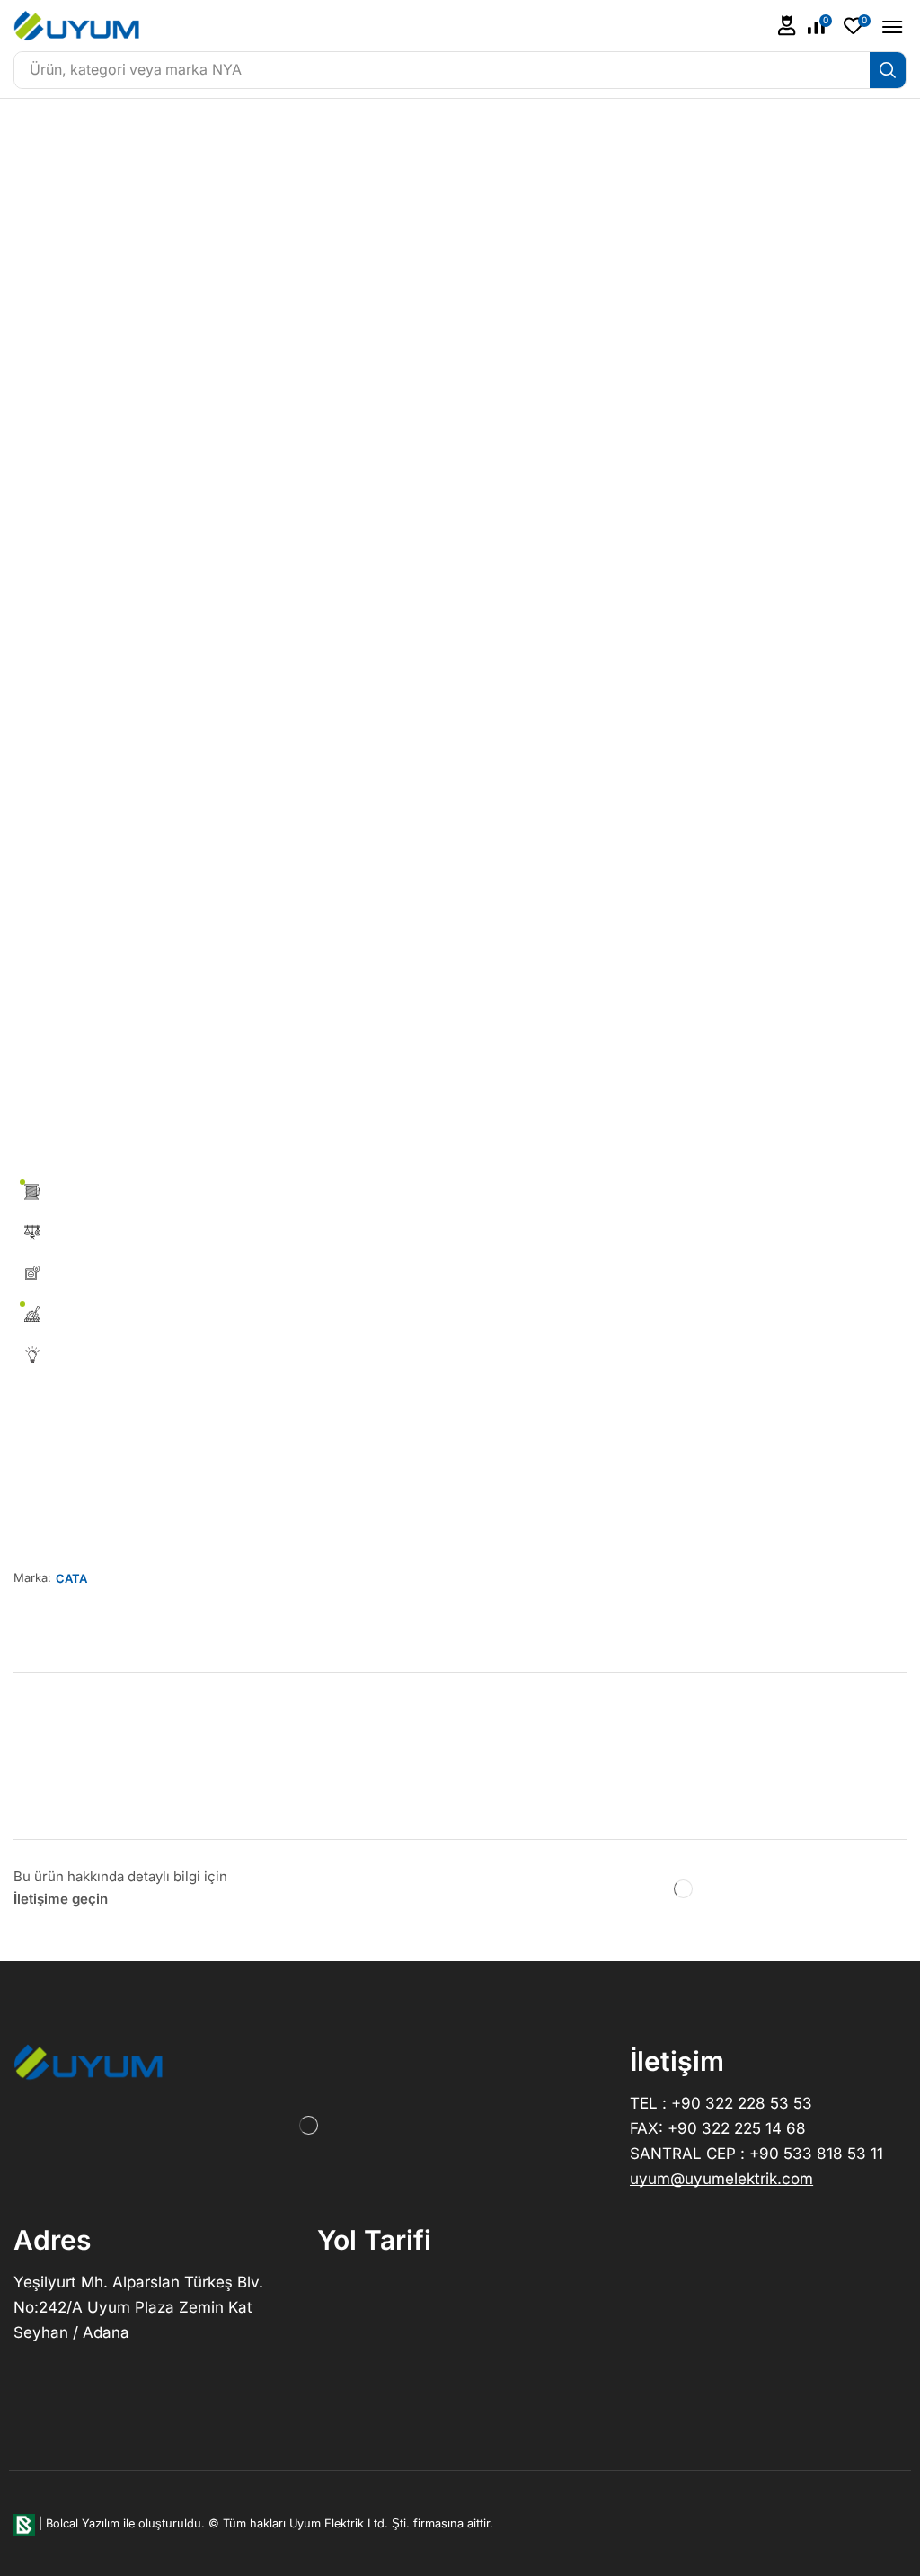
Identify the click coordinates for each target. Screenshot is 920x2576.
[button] (787, 26)
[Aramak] (888, 70)
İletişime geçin (61, 1899)
